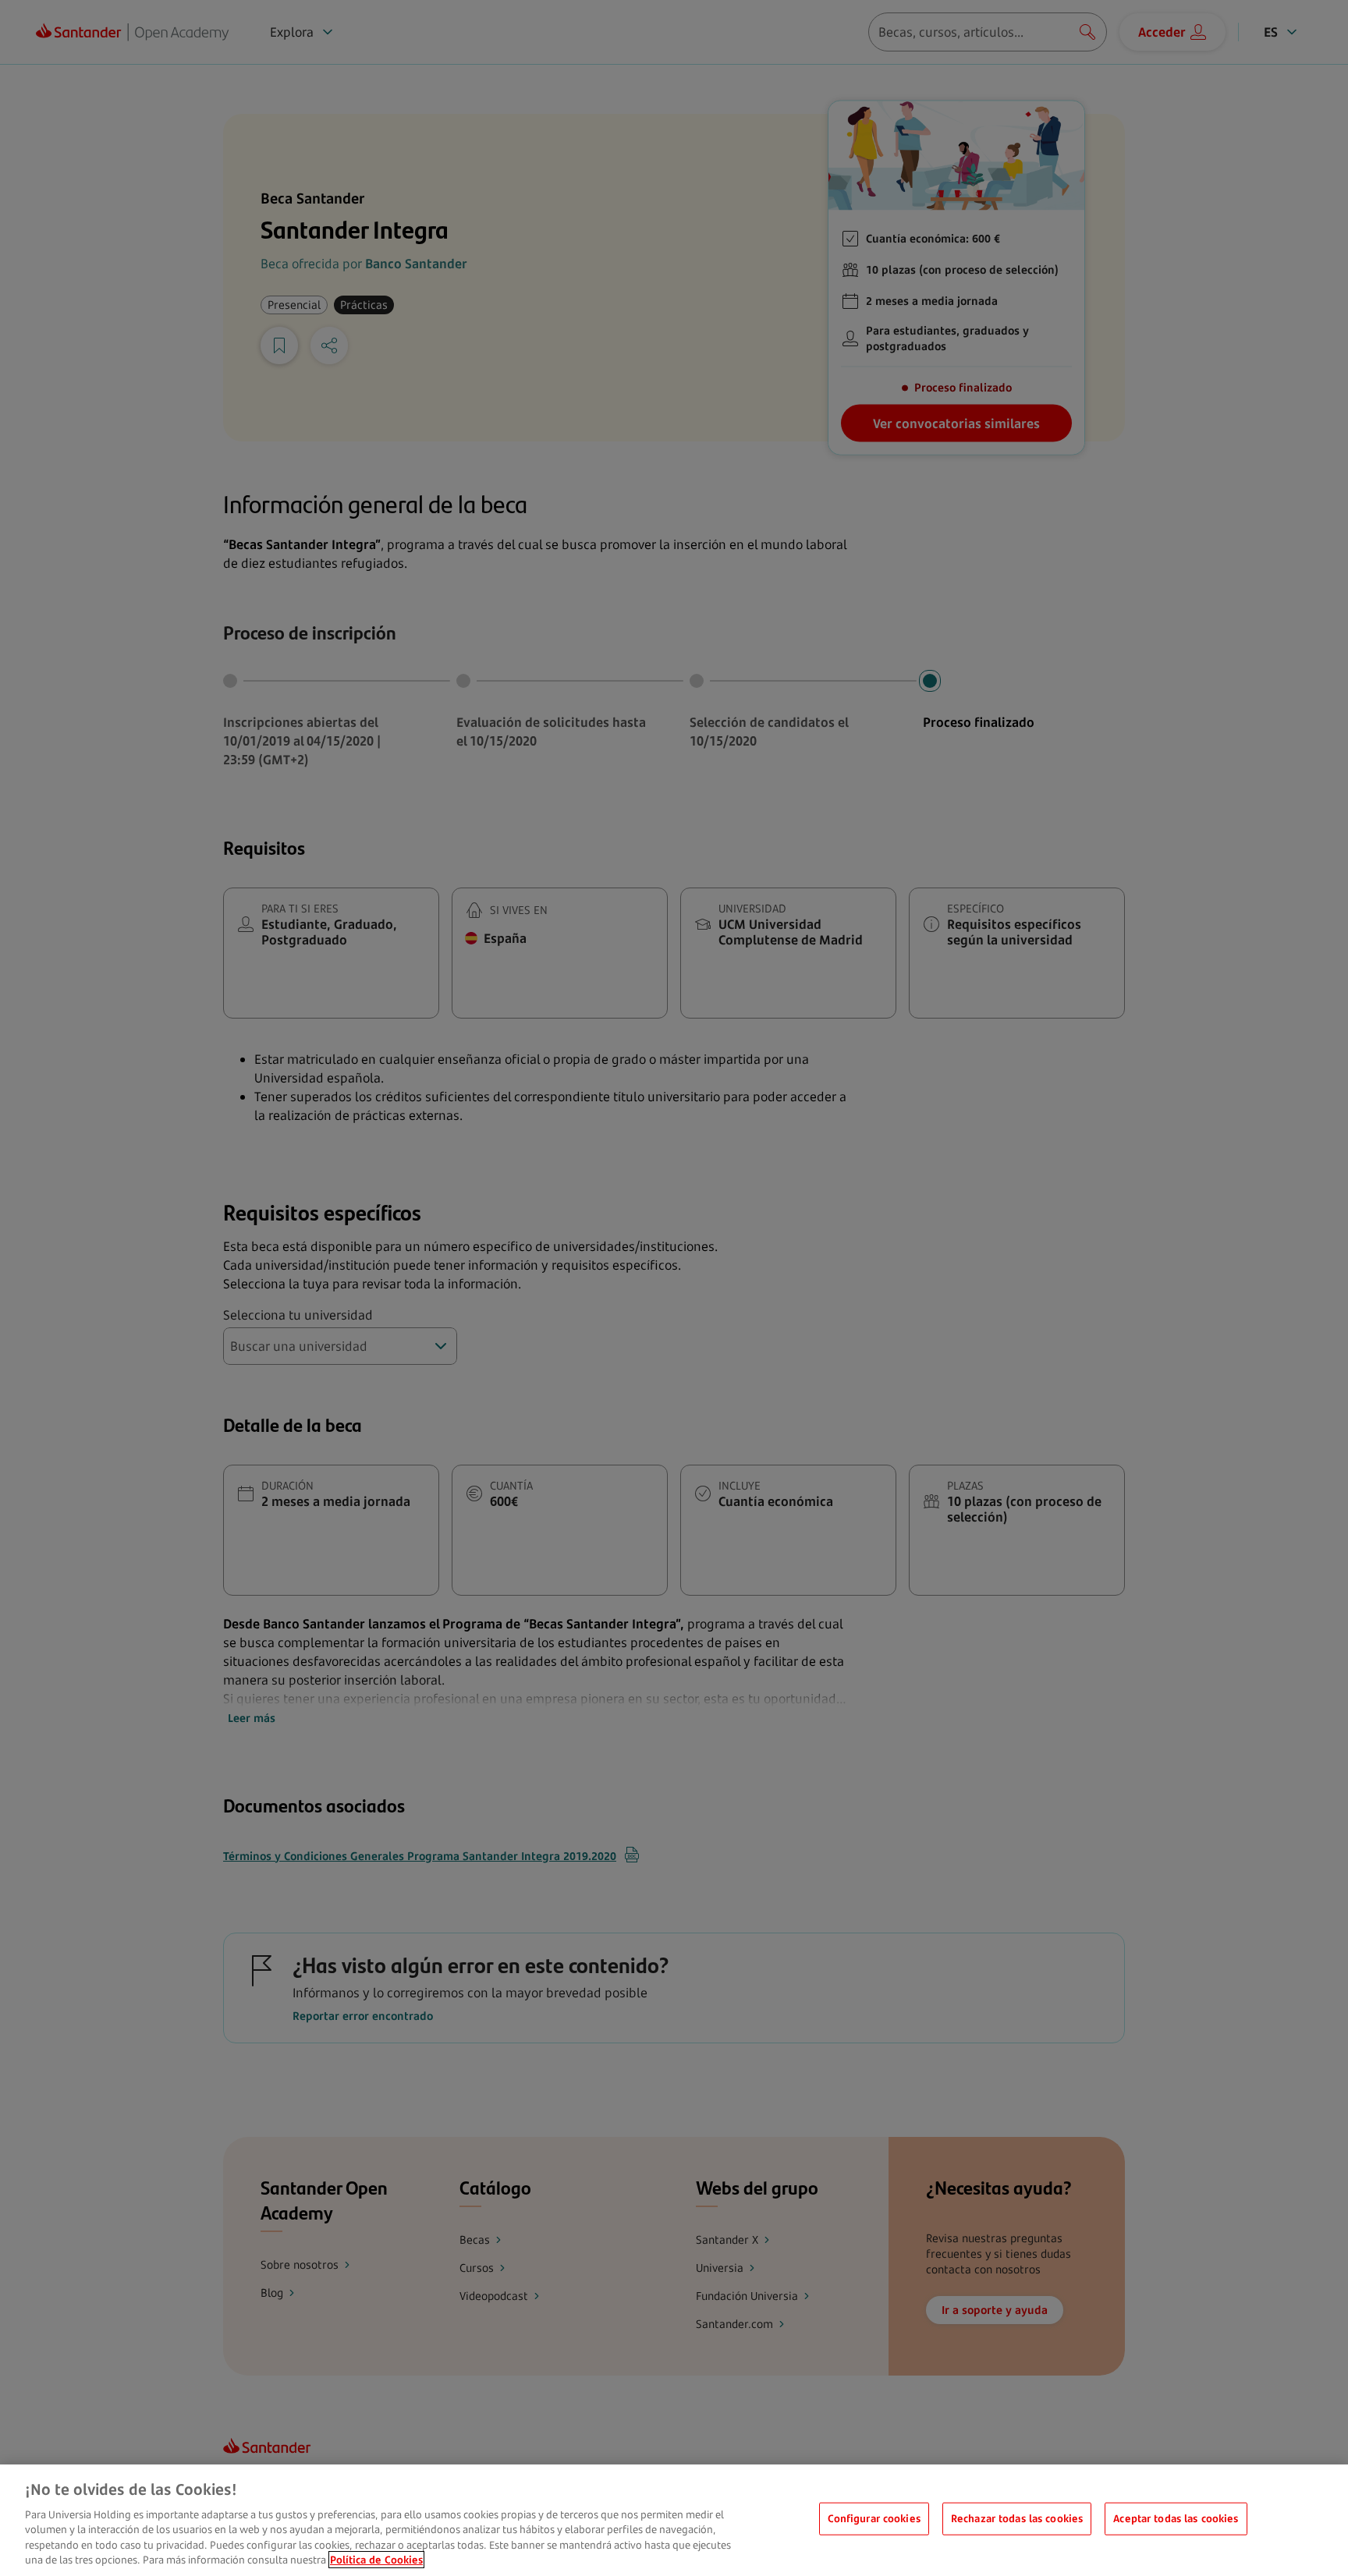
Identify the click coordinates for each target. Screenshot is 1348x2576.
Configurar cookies (874, 2518)
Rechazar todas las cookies (1017, 2518)
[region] (674, 2520)
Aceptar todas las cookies (1176, 2518)
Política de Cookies (376, 2560)
